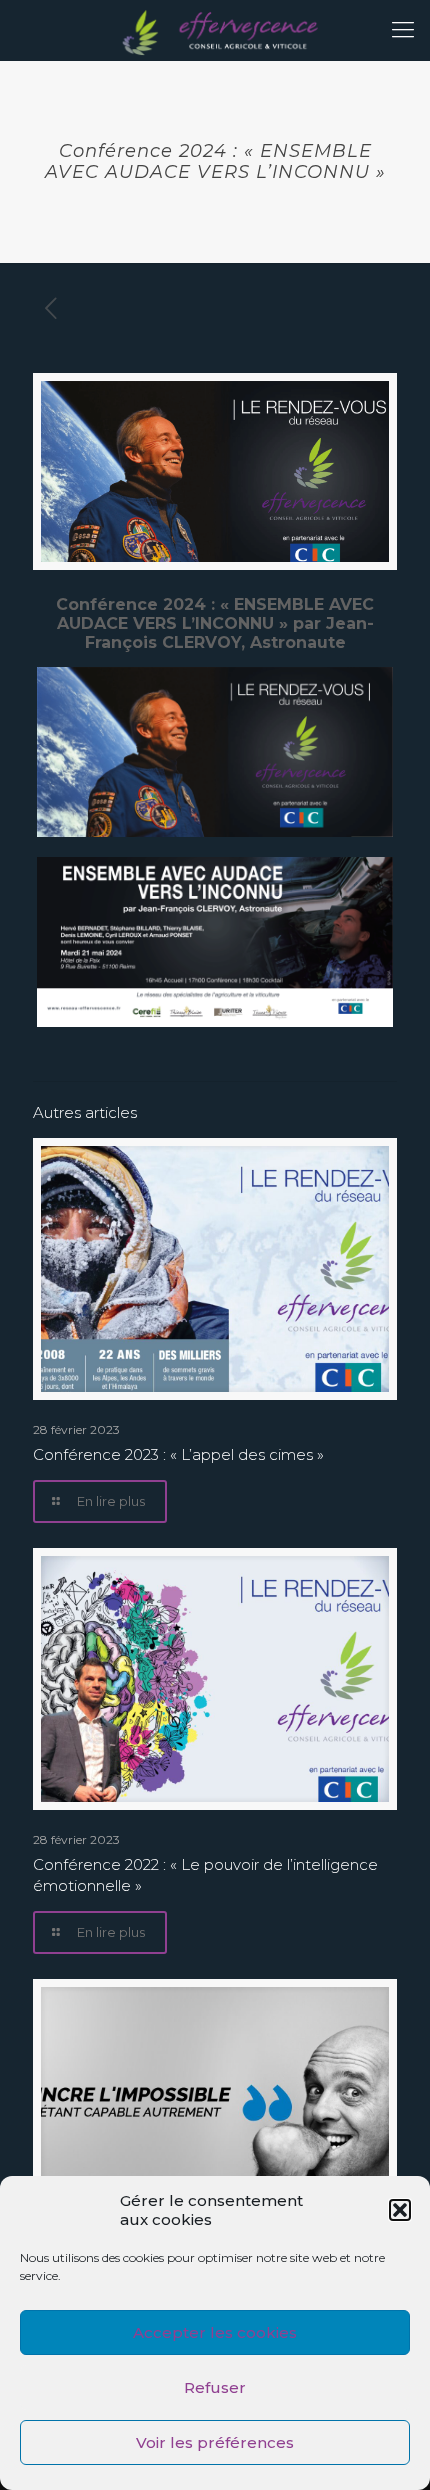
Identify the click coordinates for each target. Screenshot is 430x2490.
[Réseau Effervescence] (215, 30)
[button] (400, 2210)
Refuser (215, 2387)
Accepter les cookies (215, 2332)
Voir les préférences (215, 2442)
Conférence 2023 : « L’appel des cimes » (178, 1454)
